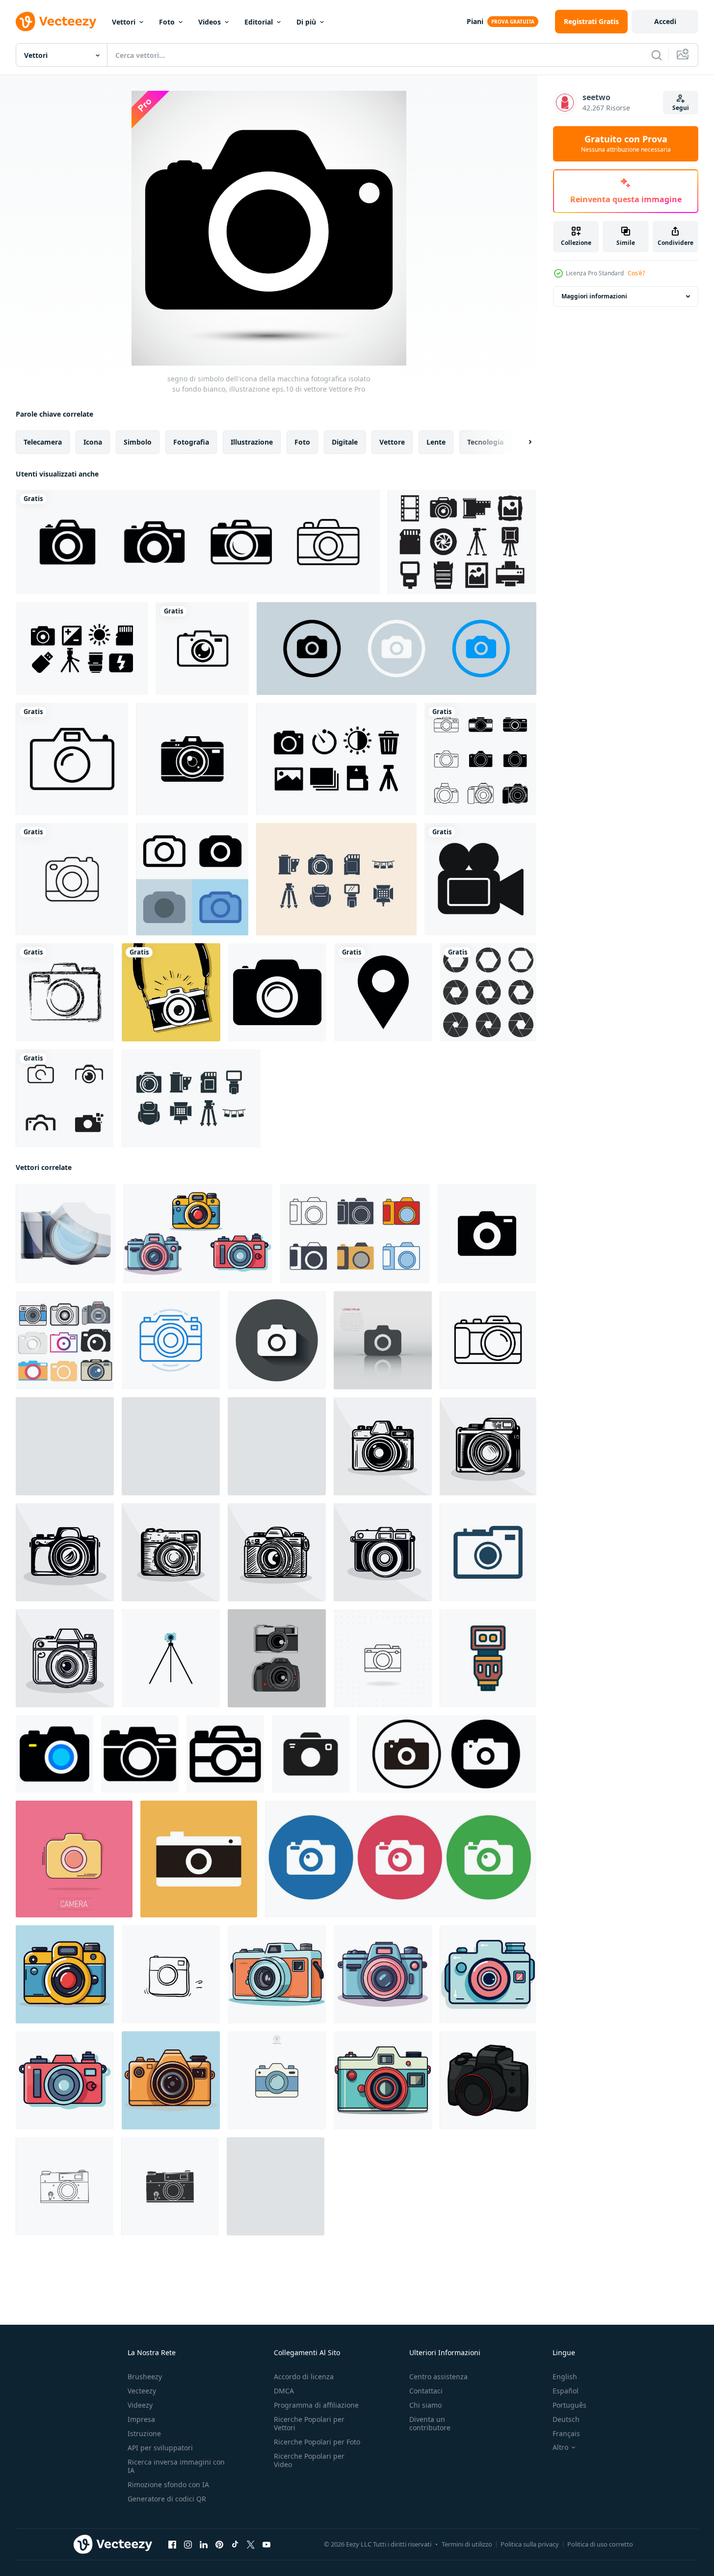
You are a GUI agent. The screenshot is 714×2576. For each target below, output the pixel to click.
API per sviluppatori (160, 2448)
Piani (475, 21)
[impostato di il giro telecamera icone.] (447, 1754)
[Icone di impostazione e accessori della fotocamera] (336, 759)
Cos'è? (636, 273)
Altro (560, 2447)
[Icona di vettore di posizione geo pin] (383, 992)
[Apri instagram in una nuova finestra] (188, 2545)
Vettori (124, 22)
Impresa (141, 2419)
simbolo (138, 442)
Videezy (140, 2405)
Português (569, 2405)
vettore (392, 442)
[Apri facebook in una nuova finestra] (172, 2545)
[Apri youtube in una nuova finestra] (266, 2545)
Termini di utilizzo (467, 2544)
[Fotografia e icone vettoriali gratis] (462, 542)
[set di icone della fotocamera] (401, 1859)
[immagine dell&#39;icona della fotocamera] (65, 992)
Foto (167, 22)
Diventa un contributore (430, 2423)
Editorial (259, 22)
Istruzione (144, 2433)
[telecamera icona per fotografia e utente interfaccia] (488, 1340)
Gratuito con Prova (626, 144)
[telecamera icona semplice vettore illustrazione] (198, 1234)
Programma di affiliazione (316, 2405)
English (565, 2377)
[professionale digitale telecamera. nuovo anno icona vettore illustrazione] (488, 2080)
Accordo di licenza (304, 2377)
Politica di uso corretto (600, 2544)
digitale (345, 442)
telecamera (43, 442)
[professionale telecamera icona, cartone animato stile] (66, 1234)
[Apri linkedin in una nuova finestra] (204, 2545)
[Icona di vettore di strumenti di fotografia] (191, 1098)
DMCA (284, 2391)
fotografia (191, 442)
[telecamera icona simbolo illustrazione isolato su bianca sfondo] (277, 2080)
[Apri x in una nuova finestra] (251, 2545)
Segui (681, 108)
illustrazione (252, 442)
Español (566, 2391)
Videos (210, 22)
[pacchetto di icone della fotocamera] (82, 649)
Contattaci (426, 2391)
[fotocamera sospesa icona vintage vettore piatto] (171, 992)
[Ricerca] (657, 55)
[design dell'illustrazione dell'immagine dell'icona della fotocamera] (171, 1658)
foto (302, 442)
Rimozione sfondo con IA (168, 2484)
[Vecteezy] (56, 22)
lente (436, 442)
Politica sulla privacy (530, 2544)
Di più (306, 22)
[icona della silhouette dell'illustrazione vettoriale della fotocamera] (170, 2186)
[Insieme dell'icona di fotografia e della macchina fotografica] (336, 879)
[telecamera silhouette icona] (487, 1234)
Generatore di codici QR (167, 2499)
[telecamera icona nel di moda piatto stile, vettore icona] (54, 1754)
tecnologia (485, 442)
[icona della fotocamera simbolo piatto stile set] (65, 1340)
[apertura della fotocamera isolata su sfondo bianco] (488, 992)
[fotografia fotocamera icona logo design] (65, 1098)
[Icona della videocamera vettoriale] (480, 879)
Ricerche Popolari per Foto (317, 2442)
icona (93, 442)
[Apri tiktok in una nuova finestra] (235, 2545)
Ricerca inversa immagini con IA (176, 2466)
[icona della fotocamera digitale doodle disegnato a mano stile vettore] (171, 1974)
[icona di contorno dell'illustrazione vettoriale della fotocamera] (65, 2186)
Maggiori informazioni (594, 296)
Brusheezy (145, 2377)
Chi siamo (425, 2405)
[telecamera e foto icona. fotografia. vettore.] (488, 1552)
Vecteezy (142, 2391)
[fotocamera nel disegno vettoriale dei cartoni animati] (277, 1658)
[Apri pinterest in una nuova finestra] (219, 2545)
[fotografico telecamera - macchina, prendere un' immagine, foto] (65, 1446)
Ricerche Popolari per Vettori (309, 2423)
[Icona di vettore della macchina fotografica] (72, 759)
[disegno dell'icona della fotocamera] (383, 1658)
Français (566, 2433)
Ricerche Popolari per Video (309, 2460)
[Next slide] (522, 442)
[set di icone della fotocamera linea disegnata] (480, 759)
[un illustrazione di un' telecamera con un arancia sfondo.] (199, 1859)
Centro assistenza (438, 2377)
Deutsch (566, 2419)
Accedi (665, 21)
